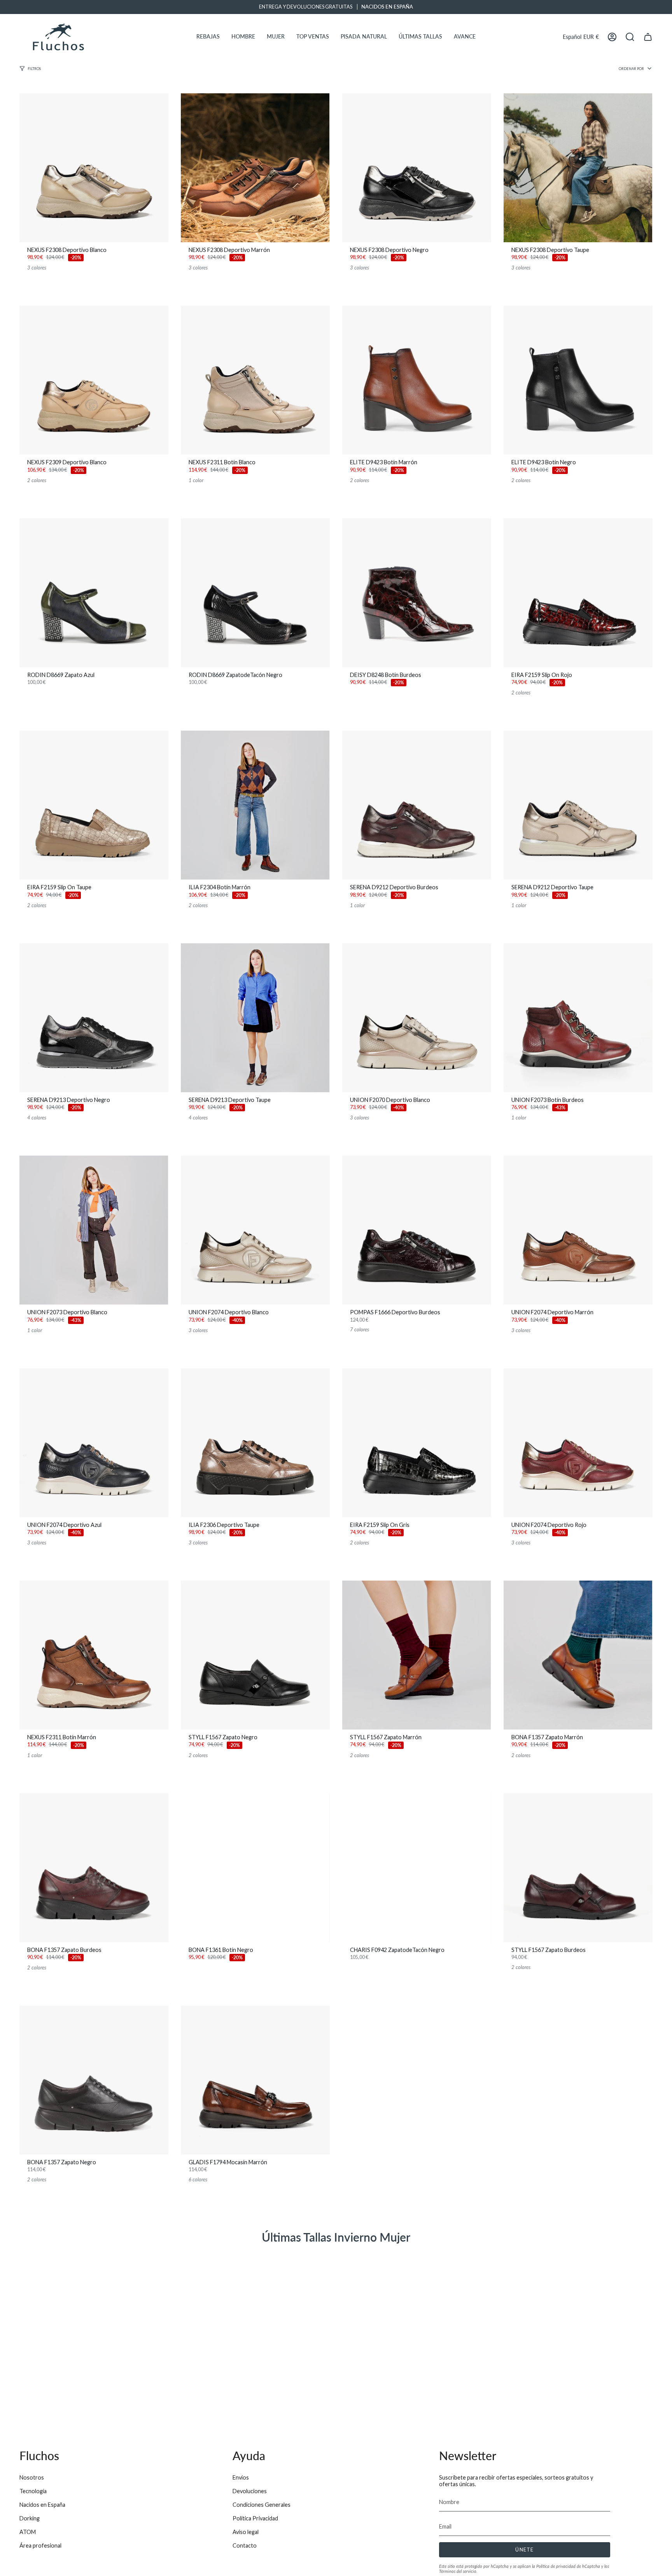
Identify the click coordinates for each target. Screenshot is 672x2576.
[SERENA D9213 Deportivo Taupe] (255, 1018)
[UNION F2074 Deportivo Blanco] (255, 1230)
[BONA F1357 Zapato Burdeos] (94, 1868)
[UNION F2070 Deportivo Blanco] (417, 1018)
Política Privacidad (255, 2518)
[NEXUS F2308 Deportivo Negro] (417, 168)
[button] (208, 37)
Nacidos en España (42, 2505)
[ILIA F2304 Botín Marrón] (255, 805)
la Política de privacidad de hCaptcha (567, 2566)
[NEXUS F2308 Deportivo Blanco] (94, 168)
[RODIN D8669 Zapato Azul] (94, 593)
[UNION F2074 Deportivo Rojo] (578, 1443)
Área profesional (40, 2545)
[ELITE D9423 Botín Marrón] (417, 380)
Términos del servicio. (458, 2571)
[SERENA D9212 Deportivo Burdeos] (417, 805)
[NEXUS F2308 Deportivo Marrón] (255, 168)
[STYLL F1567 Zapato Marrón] (417, 1655)
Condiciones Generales (262, 2505)
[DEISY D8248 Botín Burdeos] (417, 593)
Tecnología (33, 2491)
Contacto (245, 2545)
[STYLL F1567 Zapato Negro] (255, 1655)
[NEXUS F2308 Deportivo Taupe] (578, 168)
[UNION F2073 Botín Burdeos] (578, 1018)
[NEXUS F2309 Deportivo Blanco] (94, 380)
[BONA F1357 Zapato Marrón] (578, 1655)
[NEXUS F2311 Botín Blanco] (255, 380)
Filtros (34, 69)
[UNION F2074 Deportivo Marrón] (578, 1230)
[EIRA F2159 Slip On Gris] (417, 1443)
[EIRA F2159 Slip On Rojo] (578, 593)
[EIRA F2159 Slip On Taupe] (94, 805)
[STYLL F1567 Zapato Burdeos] (578, 1868)
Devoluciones (250, 2491)
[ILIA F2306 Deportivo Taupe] (255, 1443)
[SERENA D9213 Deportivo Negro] (94, 1018)
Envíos (241, 2477)
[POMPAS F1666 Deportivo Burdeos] (417, 1230)
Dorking (30, 2518)
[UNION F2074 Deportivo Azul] (94, 1443)
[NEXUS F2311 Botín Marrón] (94, 1655)
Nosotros (32, 2477)
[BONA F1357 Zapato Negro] (94, 2080)
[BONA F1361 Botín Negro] (255, 1868)
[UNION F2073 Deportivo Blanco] (94, 1230)
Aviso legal (246, 2532)
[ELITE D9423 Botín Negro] (578, 380)
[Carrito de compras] (648, 37)
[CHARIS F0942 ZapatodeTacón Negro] (417, 1868)
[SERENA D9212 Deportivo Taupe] (578, 805)
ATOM (28, 2532)
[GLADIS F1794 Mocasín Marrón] (255, 2080)
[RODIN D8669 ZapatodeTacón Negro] (255, 593)
